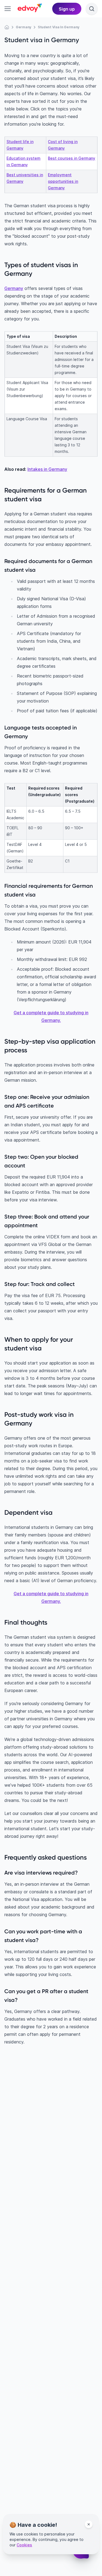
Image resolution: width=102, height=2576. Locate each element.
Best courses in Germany (72, 158)
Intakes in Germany (47, 469)
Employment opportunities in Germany (63, 181)
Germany (14, 288)
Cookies (24, 2545)
